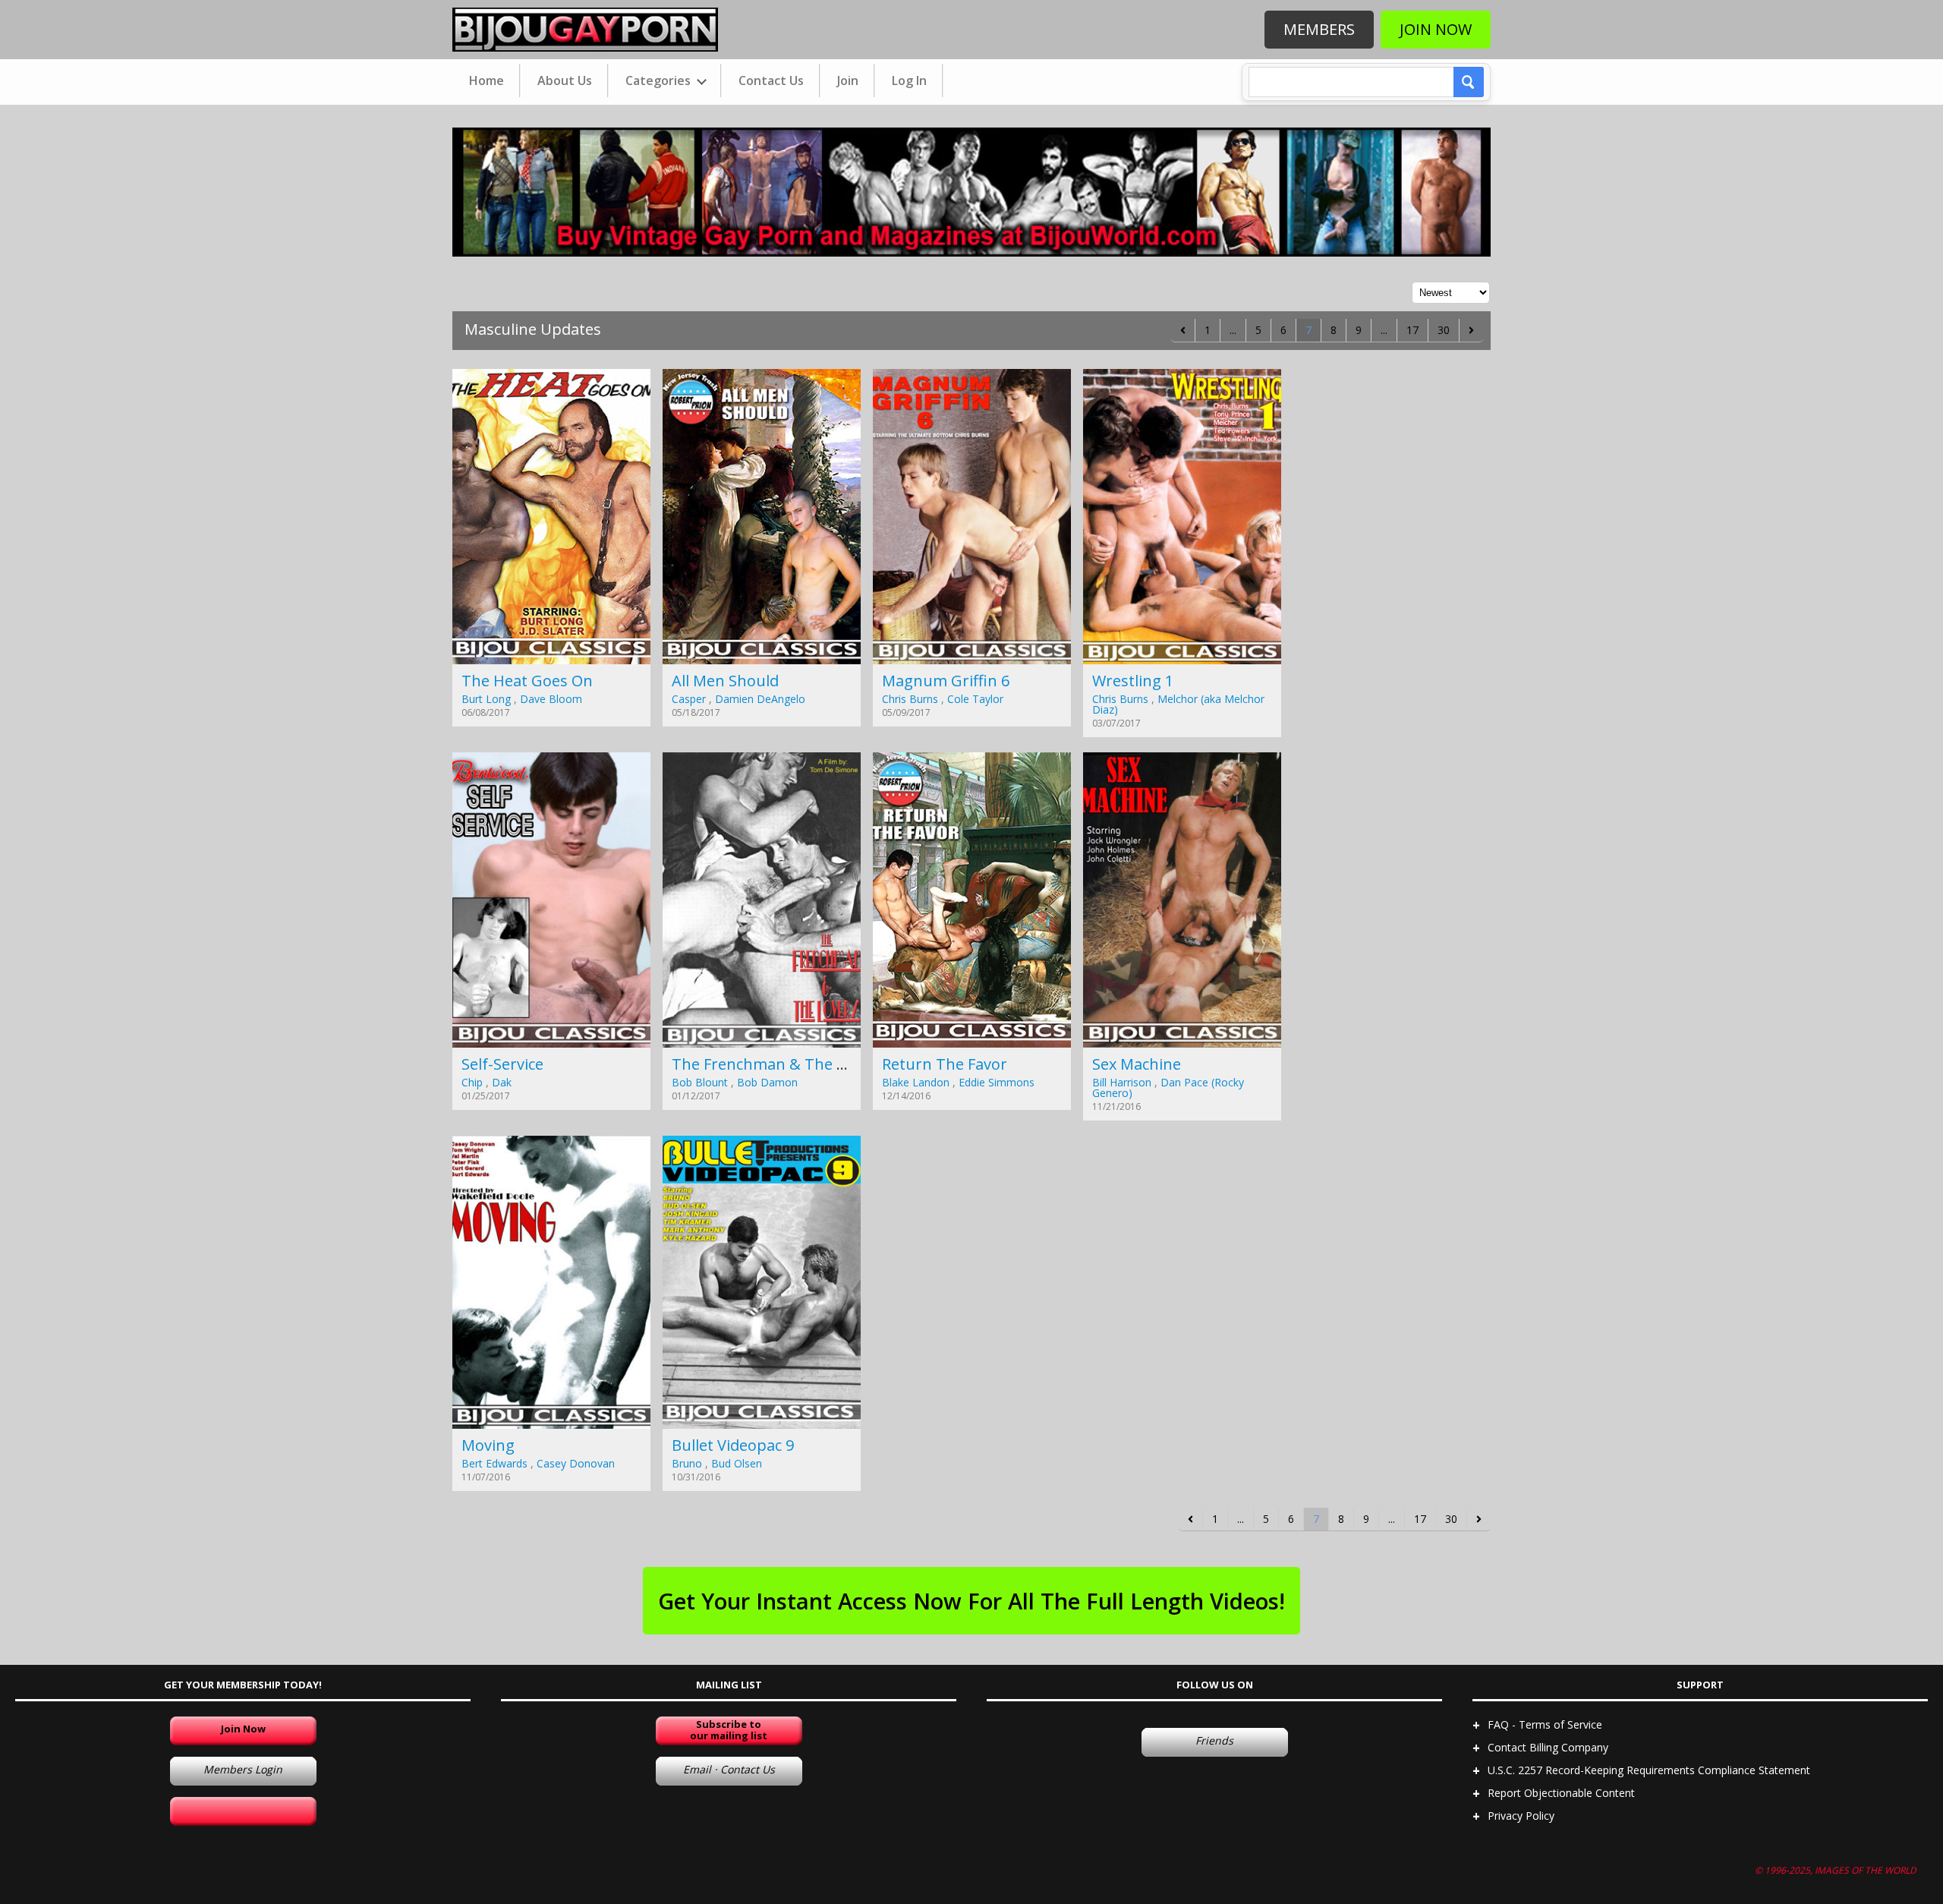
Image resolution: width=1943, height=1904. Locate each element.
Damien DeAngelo (760, 699)
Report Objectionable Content (1561, 1793)
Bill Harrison (1122, 1082)
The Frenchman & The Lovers (778, 1064)
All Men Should (725, 681)
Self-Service (502, 1064)
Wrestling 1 (1133, 681)
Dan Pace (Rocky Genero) (1168, 1088)
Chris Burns (910, 699)
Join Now (1436, 29)
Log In (909, 80)
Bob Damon (767, 1082)
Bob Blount (700, 1082)
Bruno (687, 1463)
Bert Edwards (494, 1463)
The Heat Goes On (527, 681)
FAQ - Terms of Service (1545, 1724)
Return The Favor (945, 1064)
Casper (689, 699)
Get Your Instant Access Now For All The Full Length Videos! (971, 1601)
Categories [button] (660, 80)
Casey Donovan (576, 1463)
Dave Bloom (551, 699)
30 (1444, 330)
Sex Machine (1137, 1064)
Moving (488, 1445)
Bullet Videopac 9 (733, 1445)
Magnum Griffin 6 (946, 681)
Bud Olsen (737, 1463)
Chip (472, 1082)
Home (487, 80)
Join (848, 80)
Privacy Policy (1521, 1816)
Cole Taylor (975, 699)
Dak (502, 1082)
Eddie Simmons (997, 1082)
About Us (565, 80)
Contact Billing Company (1548, 1747)
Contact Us (771, 80)
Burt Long (486, 699)
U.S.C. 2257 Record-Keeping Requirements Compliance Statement (1649, 1770)
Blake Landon (916, 1082)
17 (1412, 330)
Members (1319, 29)
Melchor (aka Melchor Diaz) (1178, 704)
